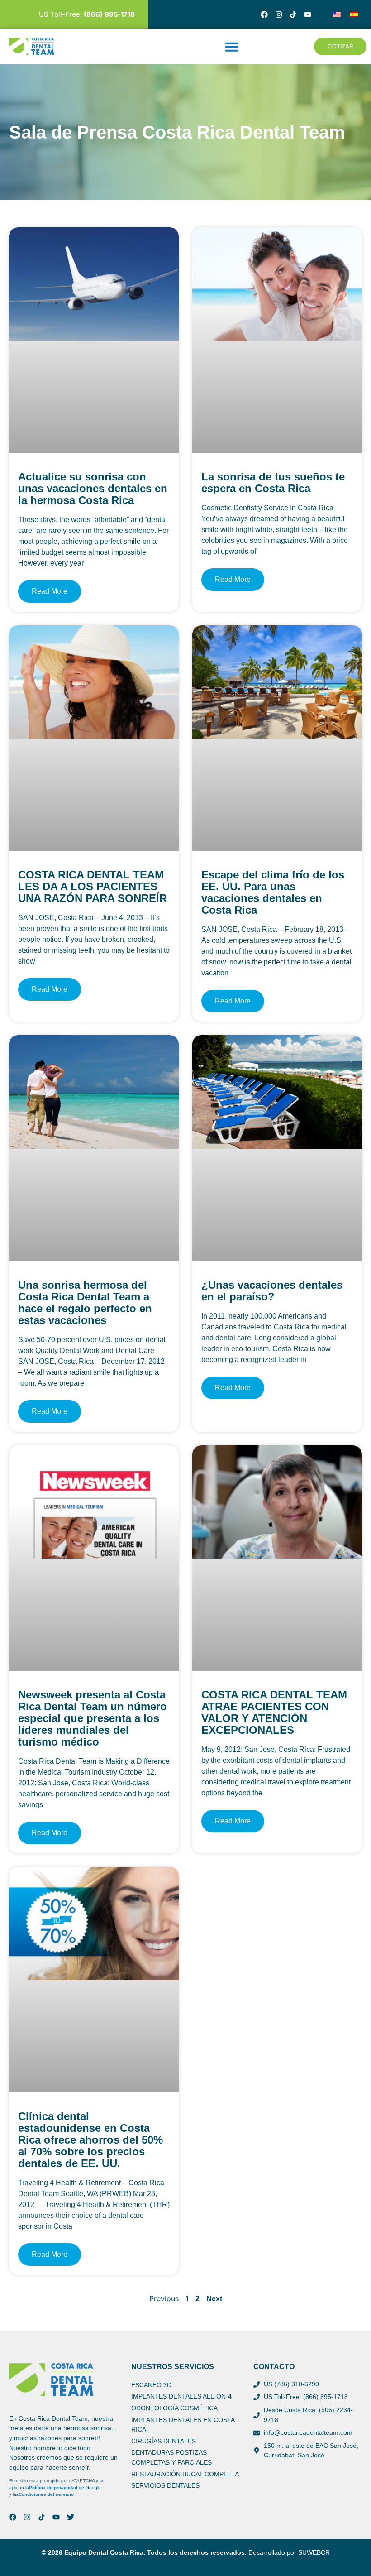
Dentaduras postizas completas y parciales (171, 2457)
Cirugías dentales (164, 2441)
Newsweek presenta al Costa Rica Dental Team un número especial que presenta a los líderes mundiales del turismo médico (93, 1718)
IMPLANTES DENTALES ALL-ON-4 (181, 2396)
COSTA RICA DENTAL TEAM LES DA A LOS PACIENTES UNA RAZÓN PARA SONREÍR (93, 886)
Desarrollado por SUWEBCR (289, 2552)
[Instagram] (279, 14)
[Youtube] (308, 14)
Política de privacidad (53, 2487)
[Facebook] (264, 14)
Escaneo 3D (151, 2385)
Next (214, 2299)
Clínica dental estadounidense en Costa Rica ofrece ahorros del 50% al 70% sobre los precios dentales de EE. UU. (90, 2140)
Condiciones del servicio (46, 2494)
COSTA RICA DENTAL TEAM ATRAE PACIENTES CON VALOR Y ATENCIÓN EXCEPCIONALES (274, 1712)
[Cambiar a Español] (354, 14)
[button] (232, 47)
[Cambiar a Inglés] (337, 14)
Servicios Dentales (165, 2485)
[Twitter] (71, 2517)
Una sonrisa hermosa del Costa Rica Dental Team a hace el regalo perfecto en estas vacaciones (85, 1302)
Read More (50, 591)
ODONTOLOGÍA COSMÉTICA (174, 2408)
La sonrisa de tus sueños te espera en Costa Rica (273, 482)
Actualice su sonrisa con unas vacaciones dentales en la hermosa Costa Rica (93, 488)
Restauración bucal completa (185, 2474)
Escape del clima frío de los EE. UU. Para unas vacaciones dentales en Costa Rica (273, 892)
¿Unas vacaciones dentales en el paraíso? (272, 1291)
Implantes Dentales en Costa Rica (183, 2425)
